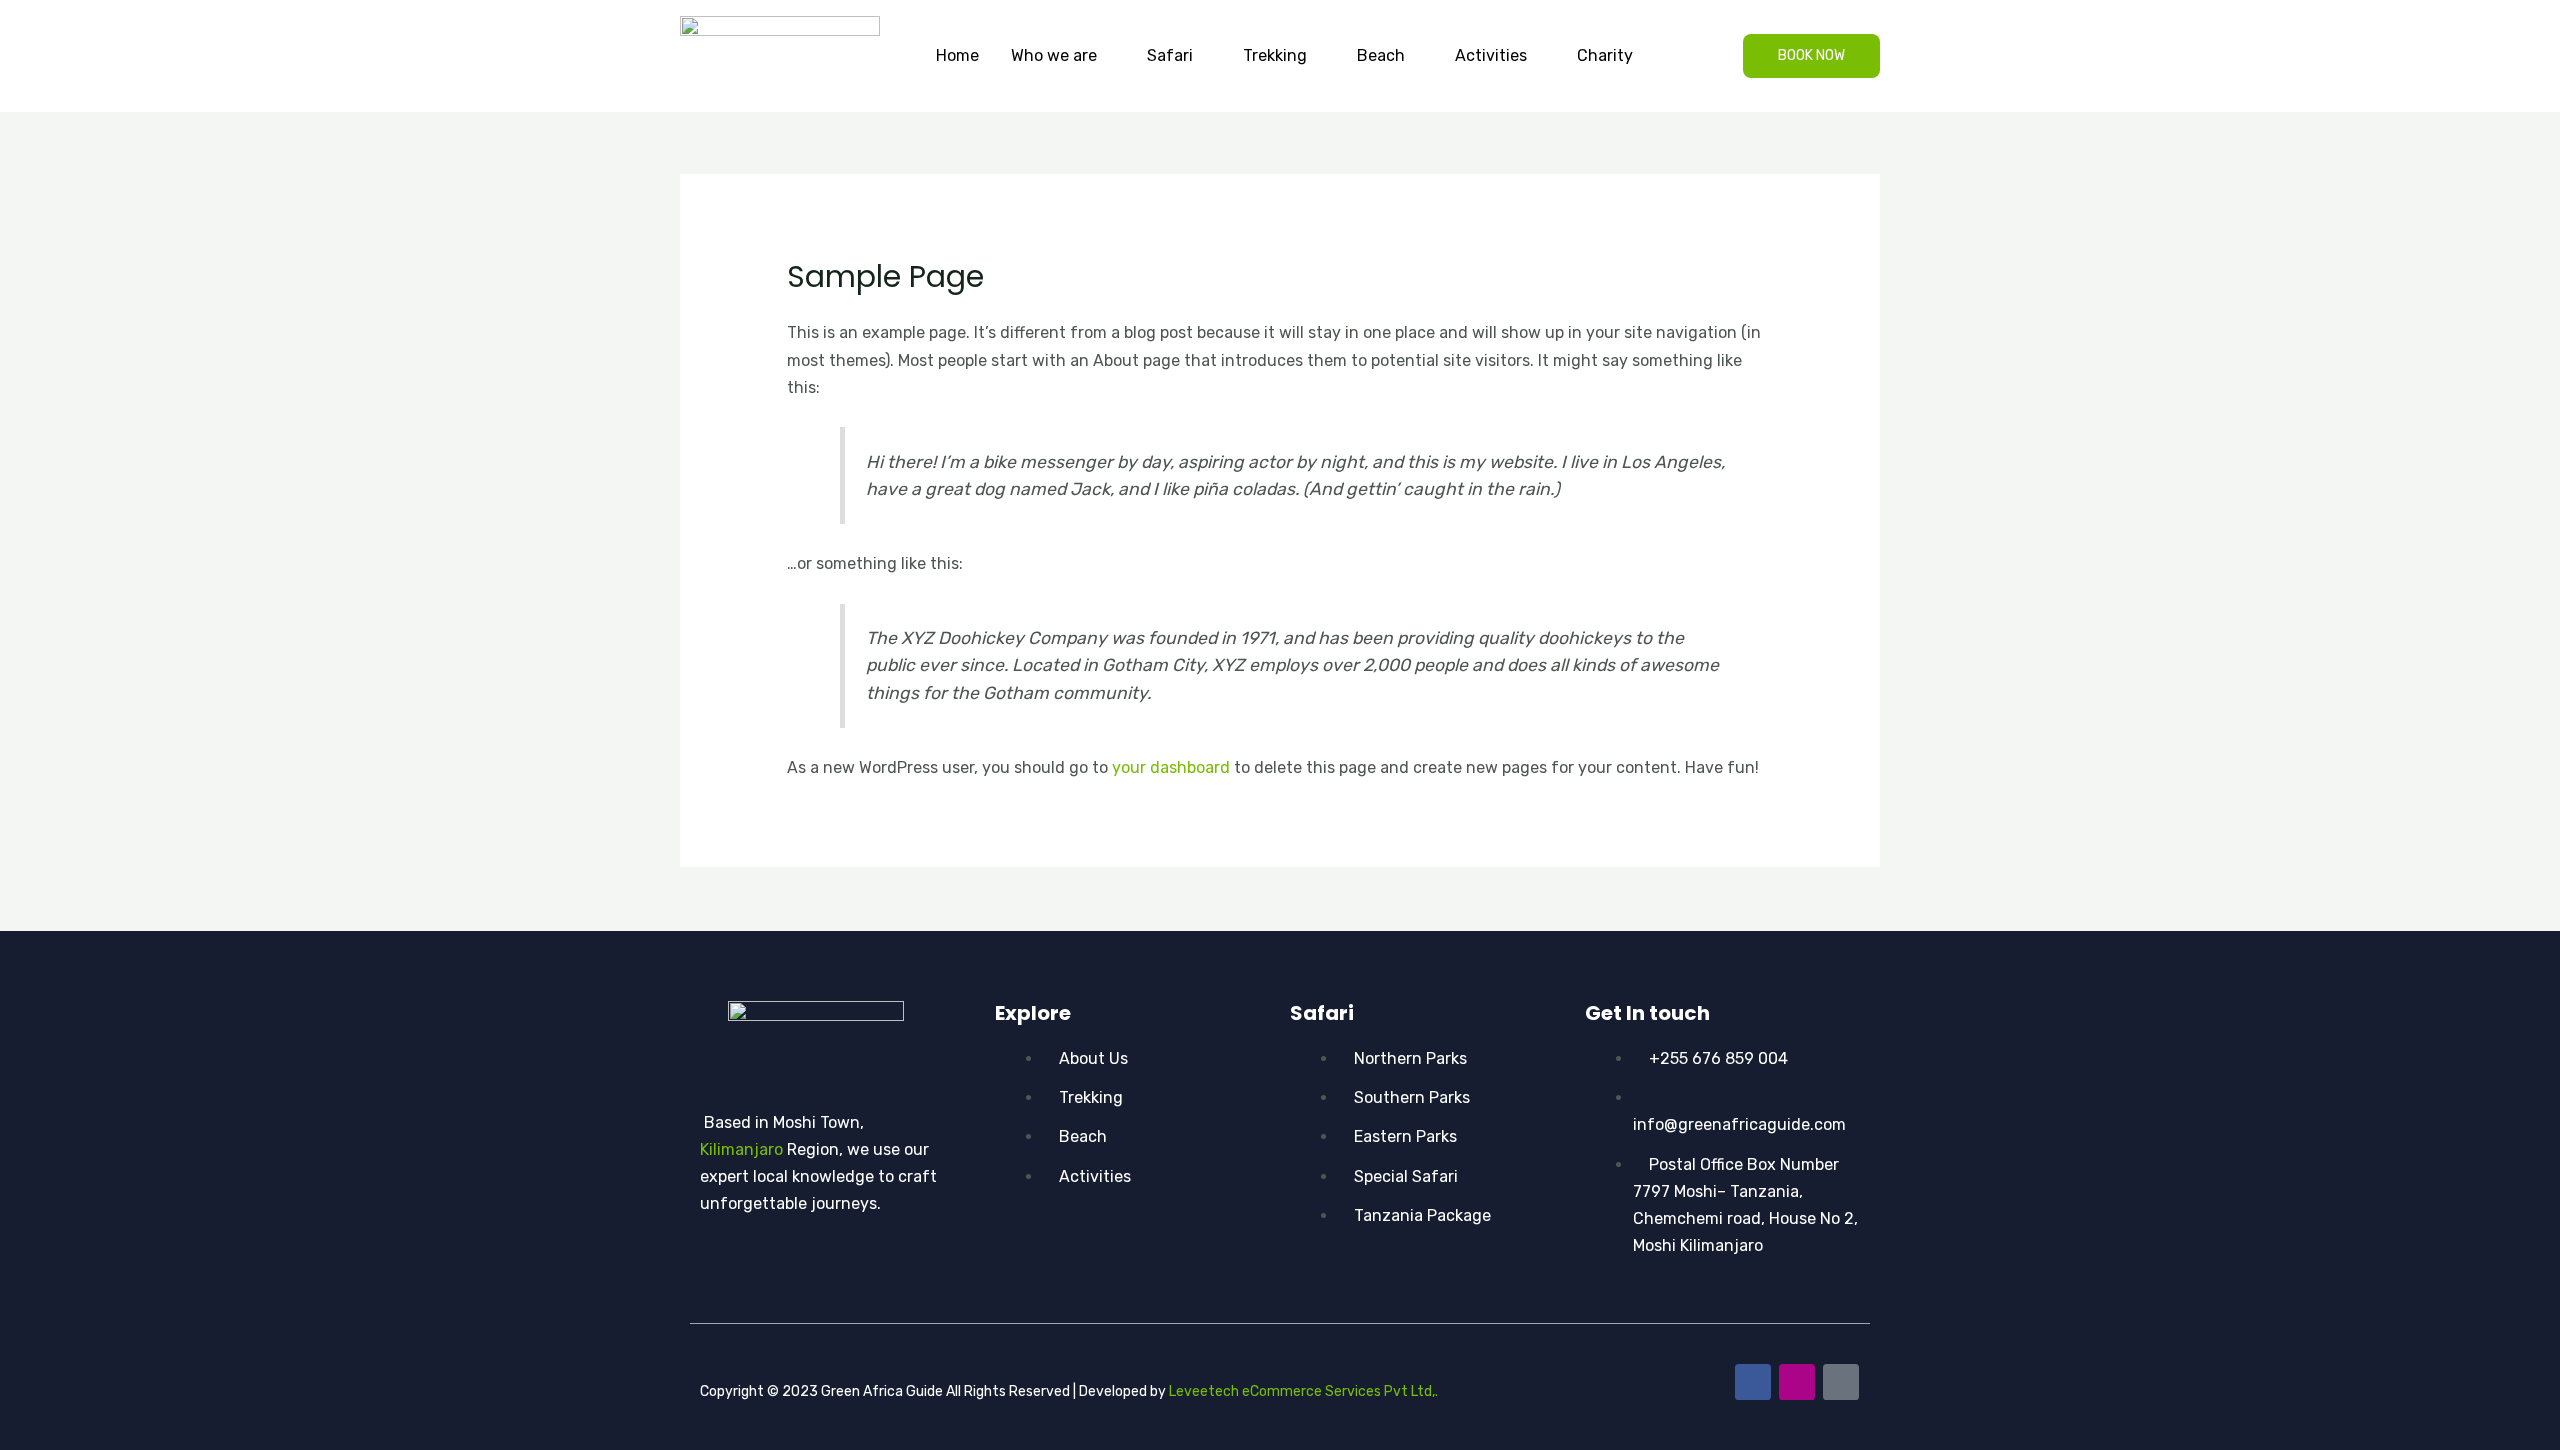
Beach (1381, 55)
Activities (1491, 55)
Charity (1605, 55)
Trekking (1275, 55)
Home (957, 55)
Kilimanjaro (741, 1149)
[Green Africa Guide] (780, 54)
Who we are (1054, 55)
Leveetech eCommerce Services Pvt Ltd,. (1303, 1391)
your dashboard (1171, 767)
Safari (1170, 55)
